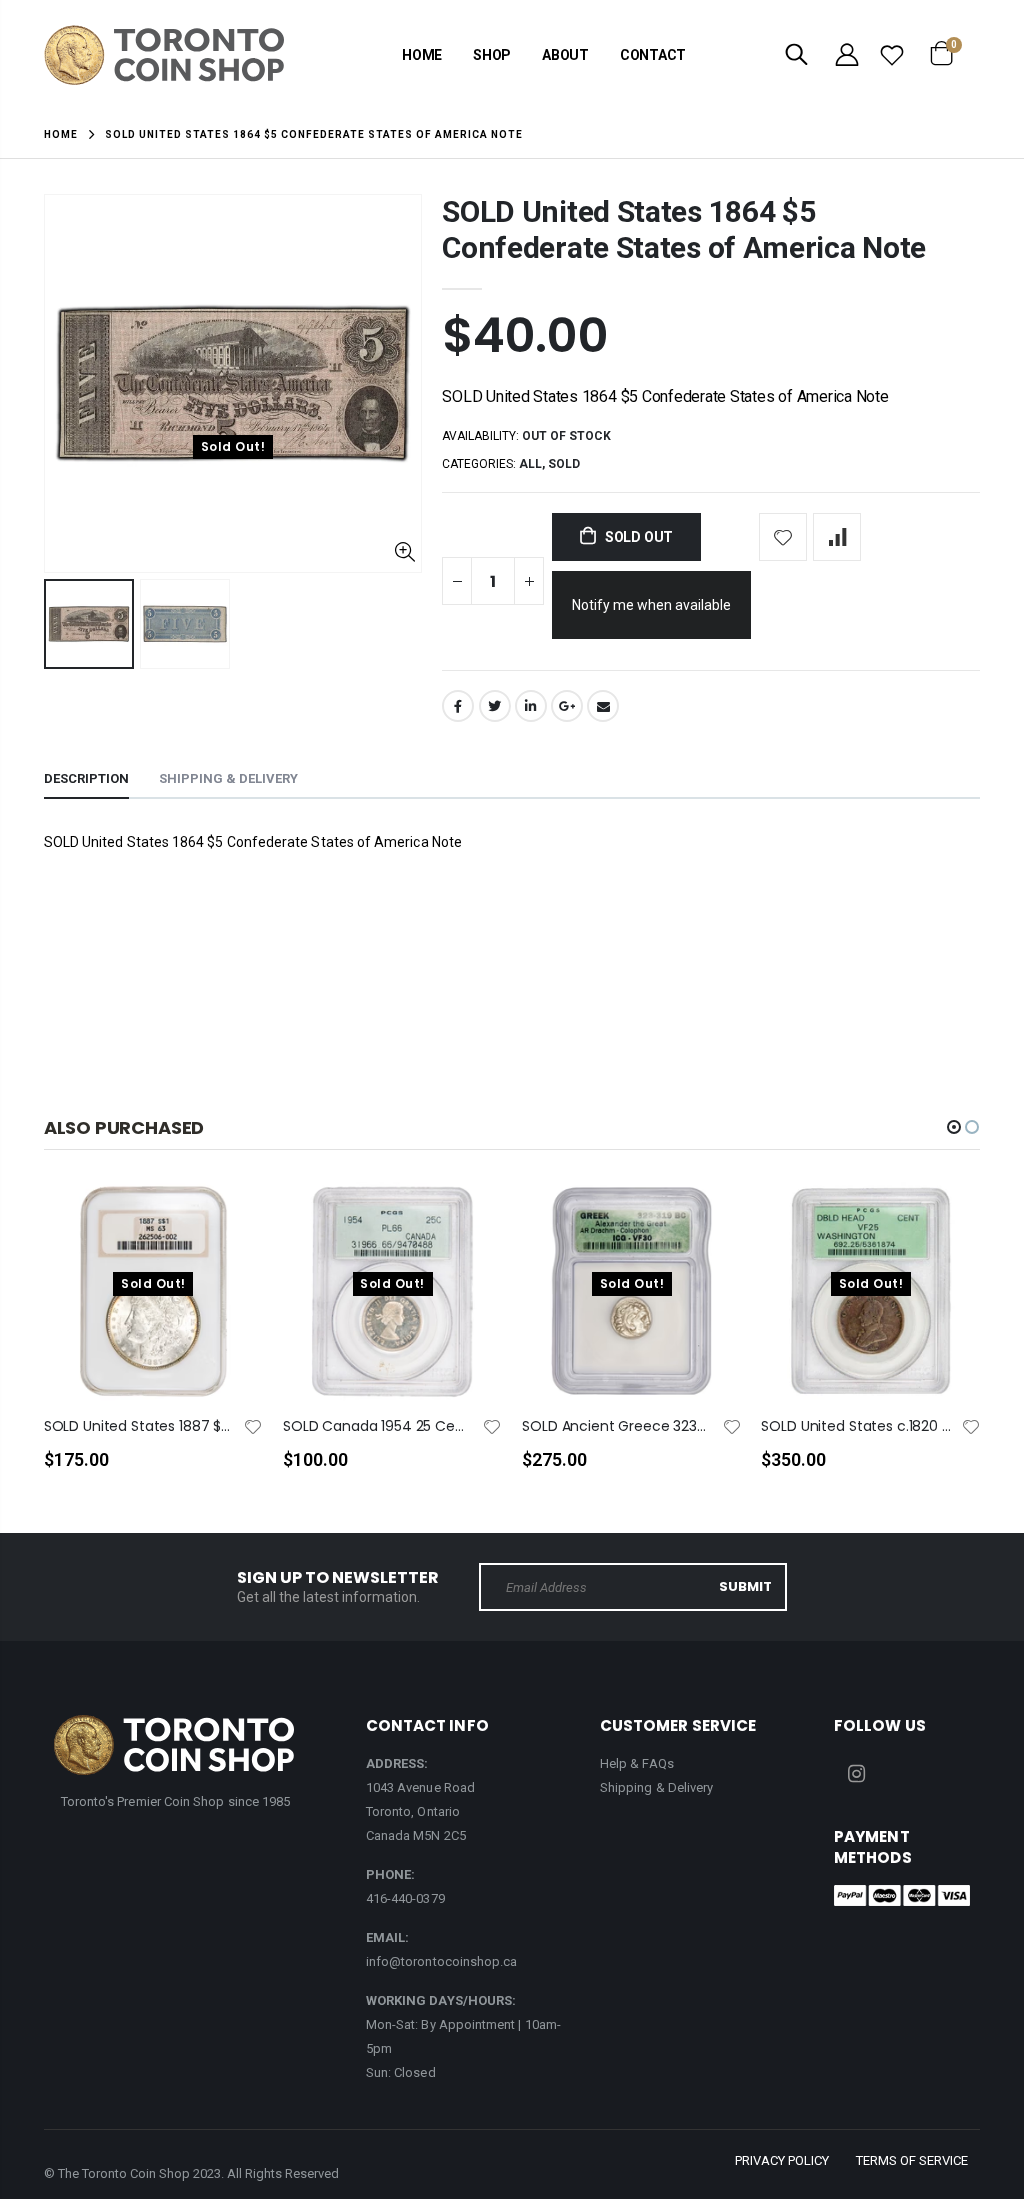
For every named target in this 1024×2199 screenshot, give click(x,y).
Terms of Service (912, 2160)
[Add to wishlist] (783, 537)
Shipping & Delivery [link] (656, 1787)
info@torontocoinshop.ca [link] (442, 1961)
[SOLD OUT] (230, 1230)
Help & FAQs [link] (637, 1763)
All (530, 464)
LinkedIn (531, 706)
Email (603, 706)
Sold (564, 464)
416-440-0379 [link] (405, 1898)
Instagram (856, 1774)
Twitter (495, 706)
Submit (745, 1586)
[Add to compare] (837, 537)
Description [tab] (86, 778)
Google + (567, 706)
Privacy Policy (782, 2160)
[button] (954, 1127)
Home (61, 134)
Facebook (458, 706)
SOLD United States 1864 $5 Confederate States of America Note (684, 229)
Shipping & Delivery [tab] (228, 778)
